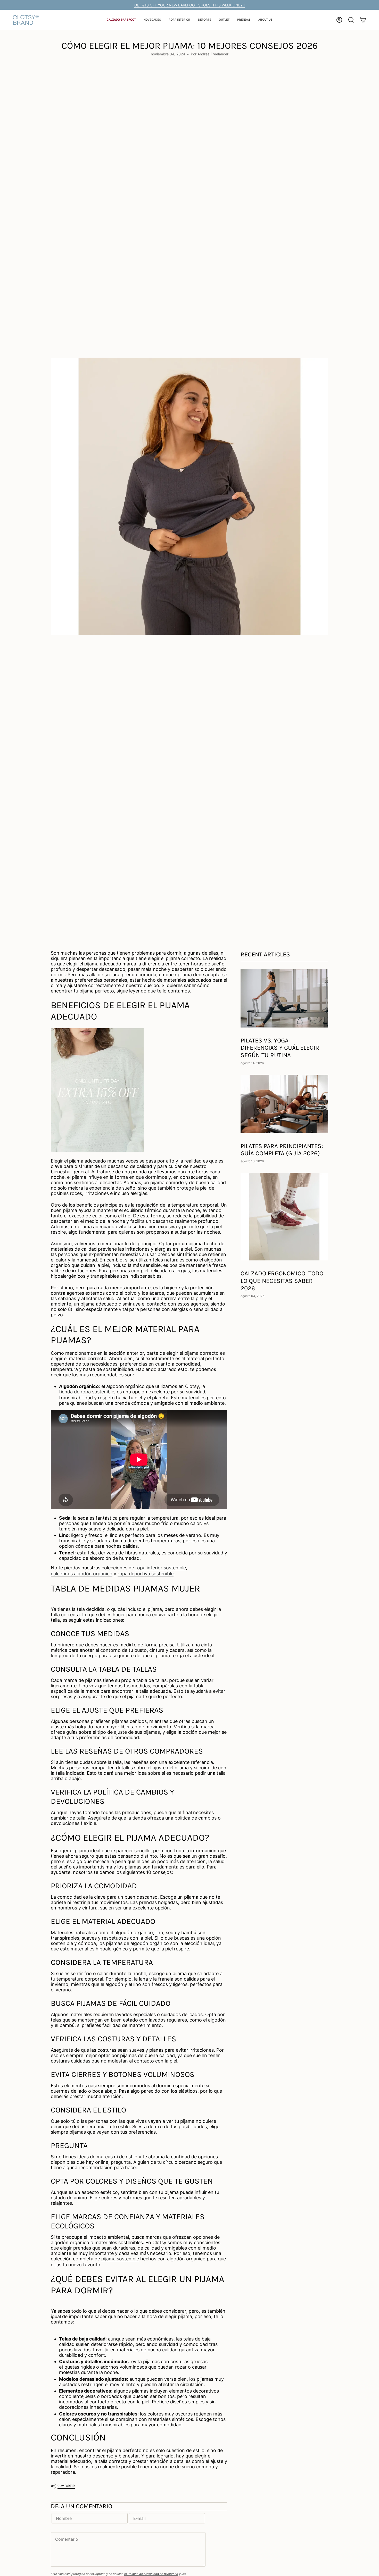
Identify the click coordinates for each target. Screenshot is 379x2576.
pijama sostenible (120, 2259)
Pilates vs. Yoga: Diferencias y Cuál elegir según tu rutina (280, 1048)
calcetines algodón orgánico (82, 1574)
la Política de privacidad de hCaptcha (151, 2574)
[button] (121, 20)
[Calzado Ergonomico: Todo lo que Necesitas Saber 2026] (284, 1217)
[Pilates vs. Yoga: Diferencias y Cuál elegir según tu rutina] (284, 998)
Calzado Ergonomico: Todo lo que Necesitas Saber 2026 (282, 1281)
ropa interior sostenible (161, 1568)
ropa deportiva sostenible (146, 1574)
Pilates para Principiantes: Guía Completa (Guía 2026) (282, 1150)
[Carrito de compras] (363, 20)
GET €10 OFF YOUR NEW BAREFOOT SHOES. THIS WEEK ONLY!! (190, 5)
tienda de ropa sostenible (87, 1392)
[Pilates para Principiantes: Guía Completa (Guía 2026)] (284, 1104)
